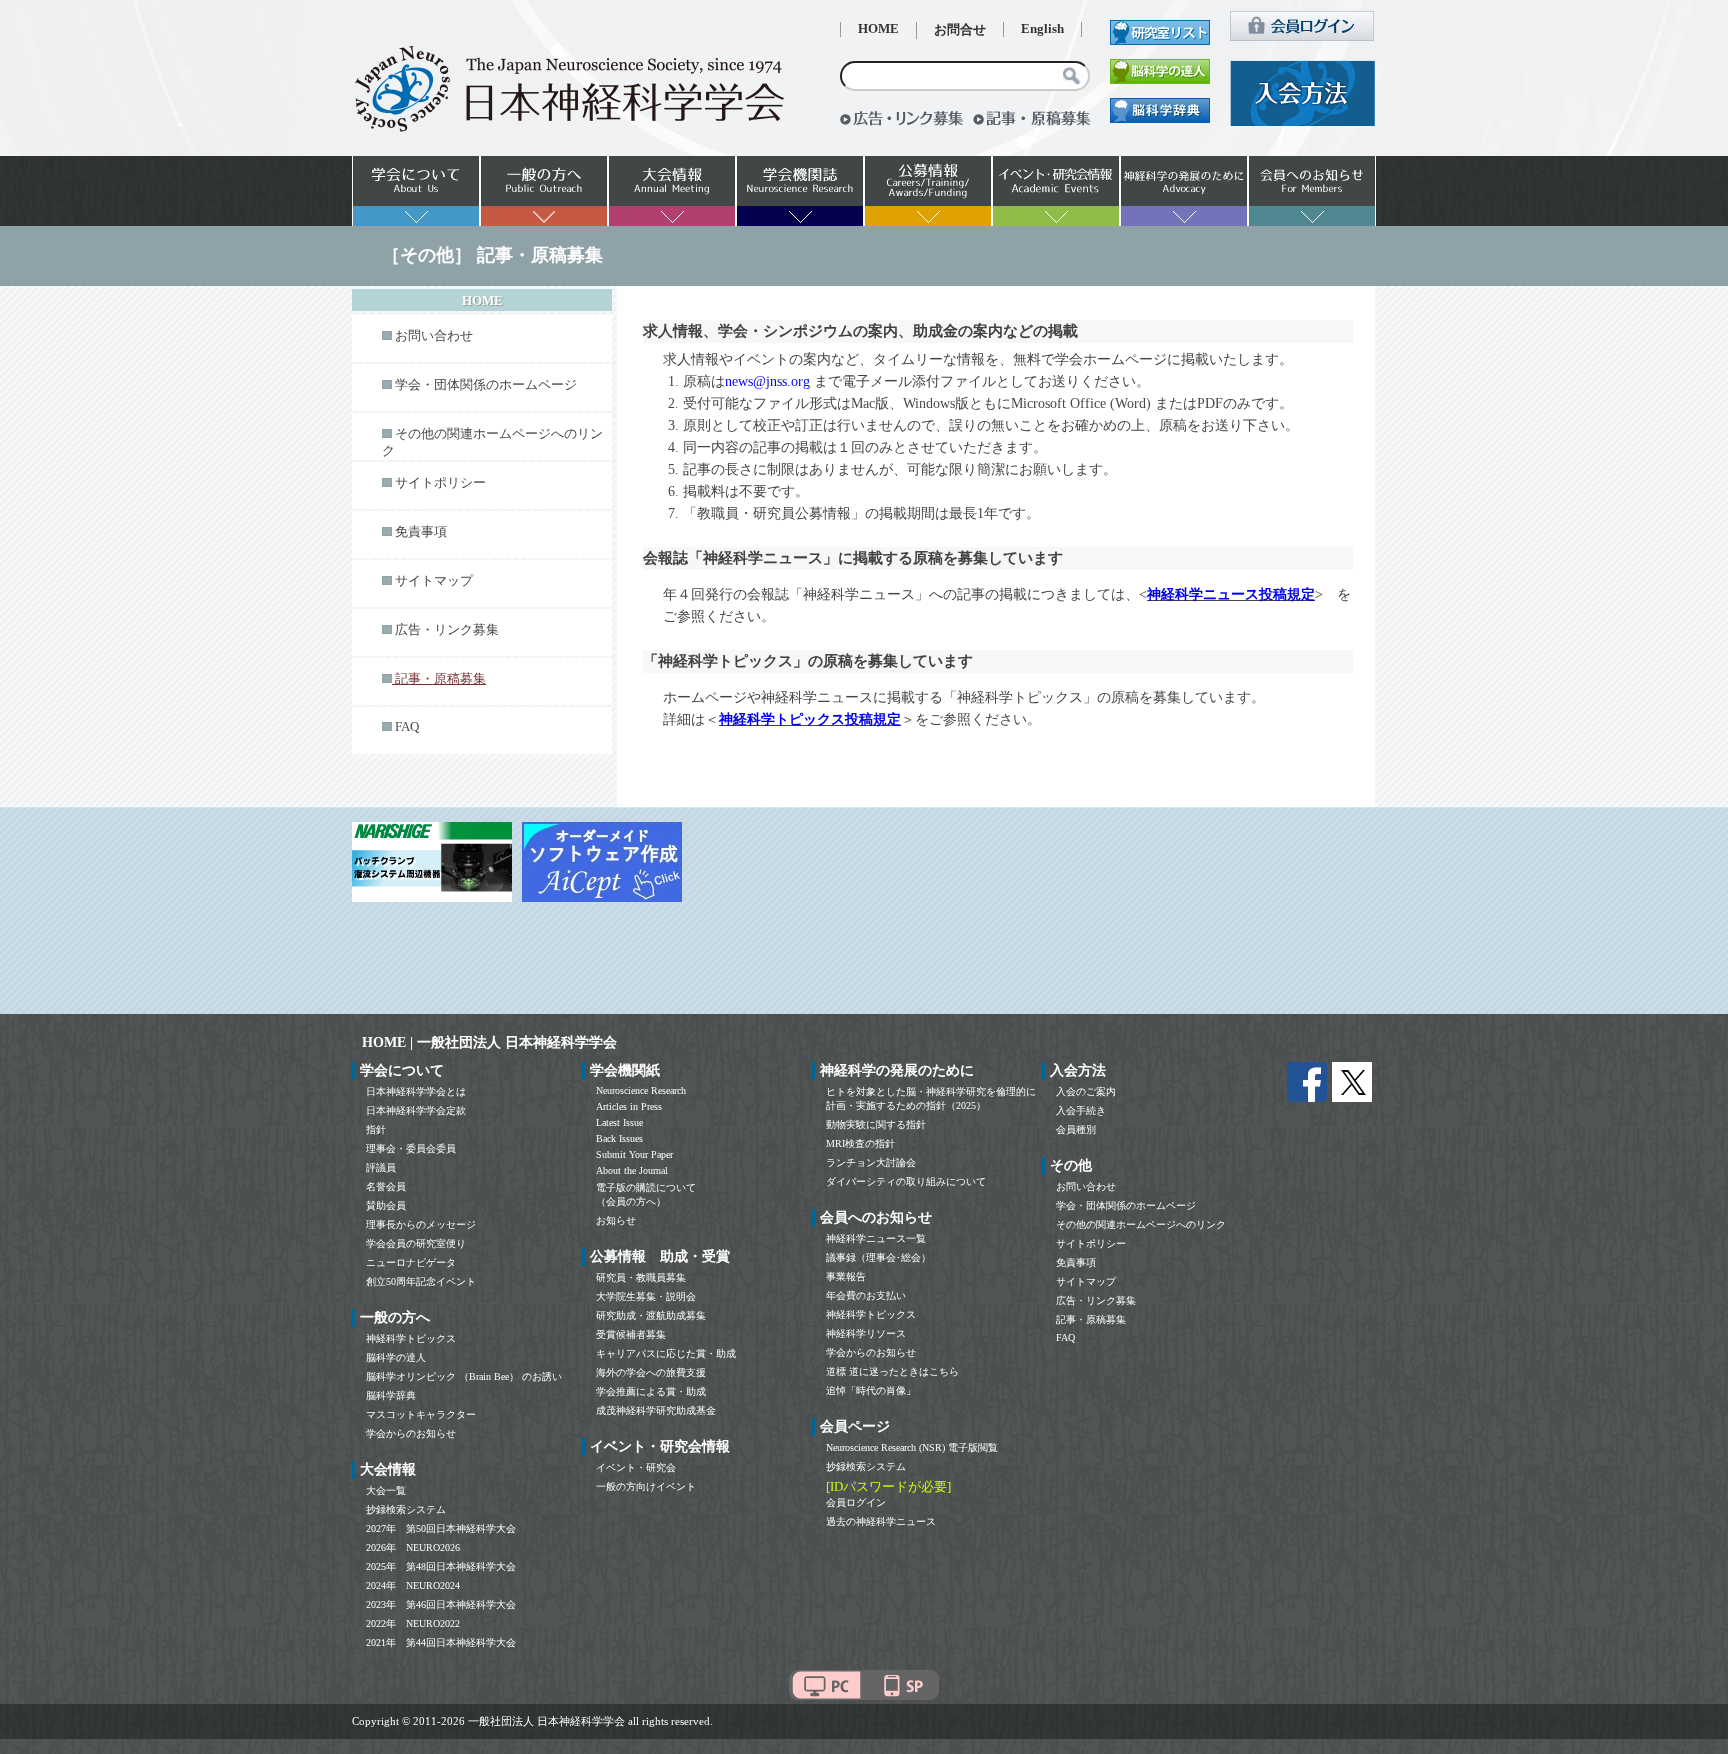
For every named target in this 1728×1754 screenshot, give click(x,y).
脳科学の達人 (396, 1357)
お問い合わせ (434, 336)
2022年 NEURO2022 (413, 1623)
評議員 (381, 1167)
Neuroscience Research (641, 1090)
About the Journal (632, 1170)
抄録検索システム (406, 1509)
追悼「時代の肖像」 (871, 1390)
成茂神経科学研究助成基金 (656, 1410)
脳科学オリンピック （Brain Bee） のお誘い (464, 1376)
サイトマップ (434, 581)
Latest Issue (619, 1122)
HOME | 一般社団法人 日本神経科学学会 (489, 1042)
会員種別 (1076, 1129)
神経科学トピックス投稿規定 (810, 719)
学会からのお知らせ (411, 1433)
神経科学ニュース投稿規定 (1231, 594)
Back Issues (619, 1138)
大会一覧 (386, 1490)
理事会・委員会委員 (411, 1148)
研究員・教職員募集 (641, 1277)
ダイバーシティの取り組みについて (906, 1181)
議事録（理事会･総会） (878, 1257)
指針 (376, 1129)
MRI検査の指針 (860, 1143)
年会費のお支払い (866, 1295)
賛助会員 (386, 1205)
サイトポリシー (440, 483)
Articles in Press (629, 1106)
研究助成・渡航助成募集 (651, 1315)
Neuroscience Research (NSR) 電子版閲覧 (912, 1447)
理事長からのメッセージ (421, 1224)
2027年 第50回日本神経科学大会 (441, 1528)
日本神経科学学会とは (416, 1091)
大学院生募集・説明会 (646, 1296)
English (1042, 29)
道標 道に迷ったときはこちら (892, 1371)
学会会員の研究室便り (416, 1243)
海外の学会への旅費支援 (651, 1372)
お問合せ (960, 30)
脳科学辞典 (391, 1395)
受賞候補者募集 (631, 1334)
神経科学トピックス (411, 1338)
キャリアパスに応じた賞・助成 (666, 1353)
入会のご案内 (1086, 1091)
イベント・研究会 (636, 1467)
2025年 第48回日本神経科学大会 (441, 1566)
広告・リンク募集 (447, 630)
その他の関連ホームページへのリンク (1141, 1224)
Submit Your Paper (634, 1154)
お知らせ (616, 1220)
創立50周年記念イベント (421, 1281)
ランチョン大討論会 (871, 1162)
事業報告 (846, 1276)
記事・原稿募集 (1091, 1319)
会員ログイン (856, 1502)
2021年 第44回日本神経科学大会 (441, 1642)
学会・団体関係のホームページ (486, 385)
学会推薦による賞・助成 (651, 1391)
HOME (878, 29)
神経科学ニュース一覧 (876, 1238)
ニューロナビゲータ (411, 1262)
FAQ (407, 727)
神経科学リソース (866, 1333)
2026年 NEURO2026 (413, 1547)
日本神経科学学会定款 (416, 1110)
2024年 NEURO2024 (413, 1585)
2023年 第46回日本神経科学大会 (441, 1604)
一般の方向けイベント (646, 1486)
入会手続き (1081, 1110)
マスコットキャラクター (421, 1414)
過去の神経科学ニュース (881, 1521)
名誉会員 (386, 1186)
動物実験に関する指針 (876, 1124)
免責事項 (421, 532)
